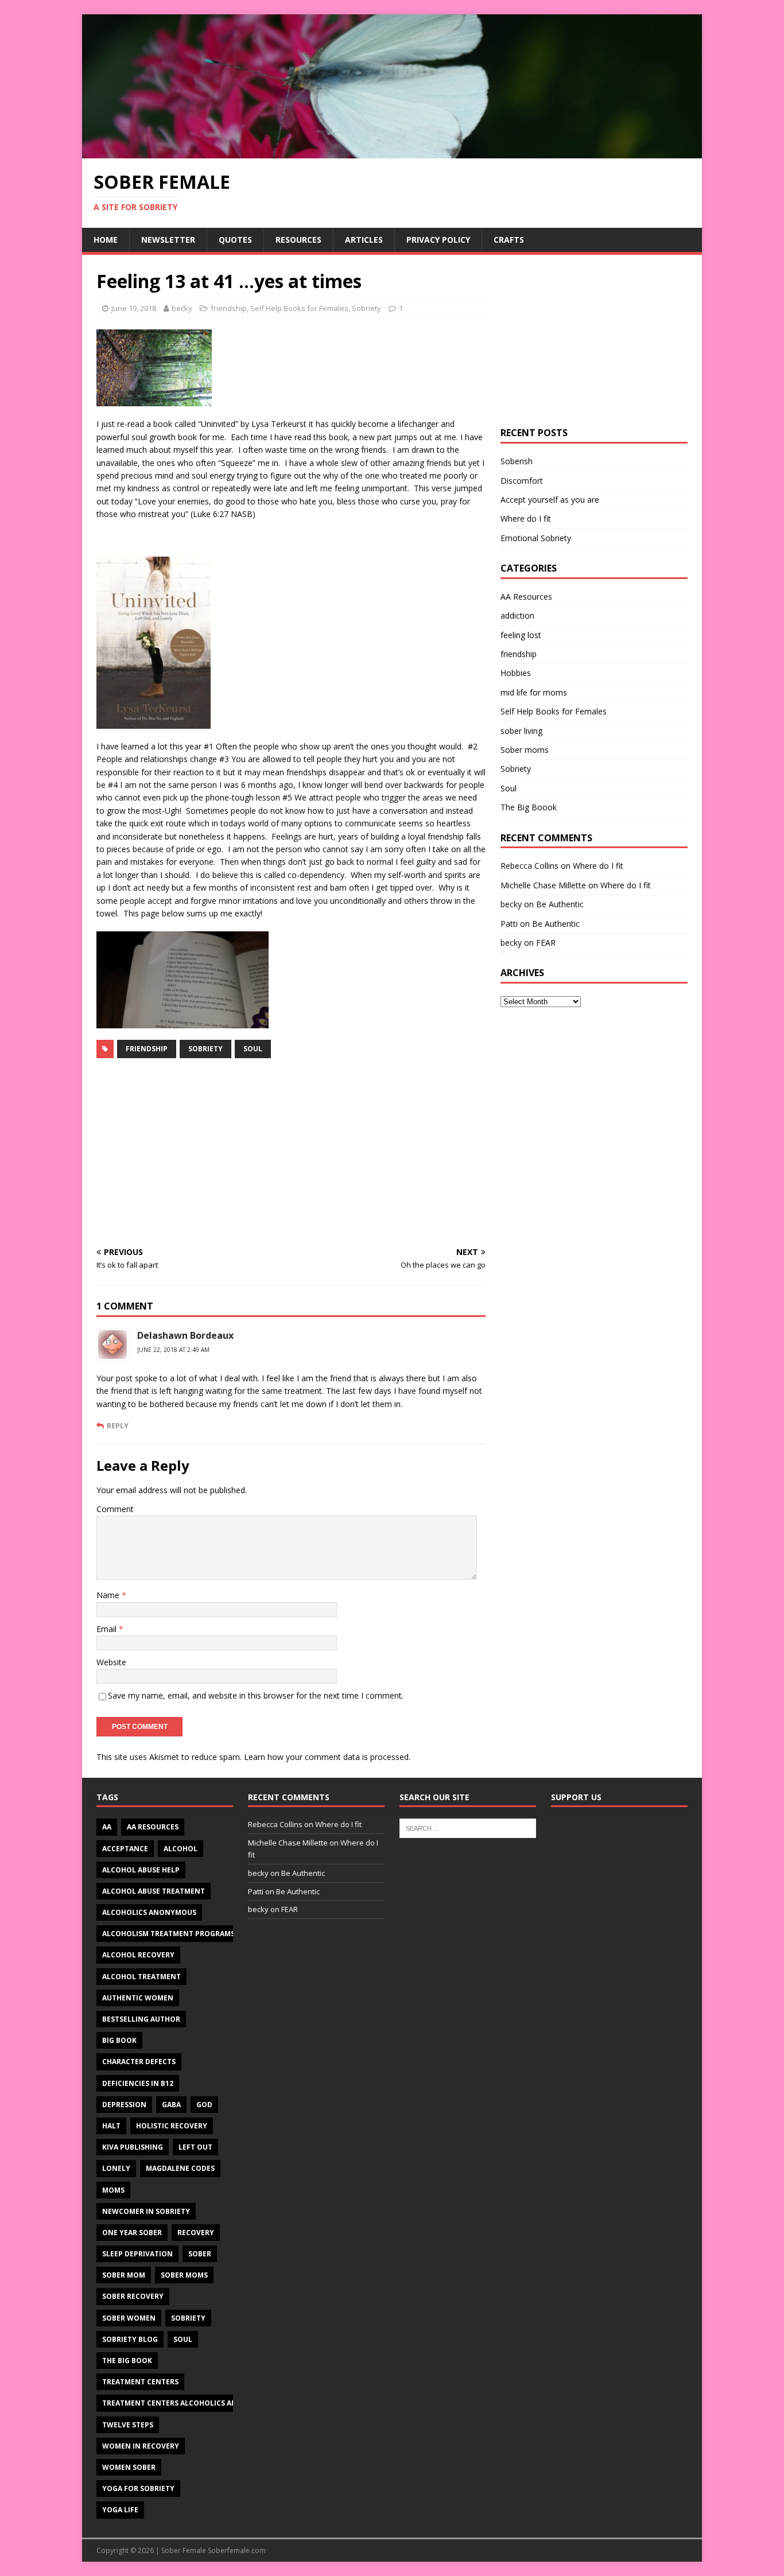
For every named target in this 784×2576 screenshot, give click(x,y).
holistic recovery (172, 2126)
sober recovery (133, 2296)
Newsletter (168, 240)
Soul (253, 1049)
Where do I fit (526, 518)
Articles (364, 240)
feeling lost (521, 635)
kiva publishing (133, 2147)
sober (200, 2254)
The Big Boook (529, 807)
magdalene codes (180, 2168)
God (204, 2105)
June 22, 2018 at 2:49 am (173, 1350)
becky (182, 308)
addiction (517, 615)
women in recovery (141, 2446)
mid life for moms (534, 692)
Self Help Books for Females (299, 308)
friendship (229, 308)
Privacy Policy (438, 240)
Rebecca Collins (529, 866)
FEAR (546, 943)
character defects (139, 2062)
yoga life (120, 2510)
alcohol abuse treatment (154, 1891)
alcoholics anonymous (149, 1912)
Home (106, 240)
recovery (196, 2233)
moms (113, 2190)
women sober (129, 2467)
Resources (298, 240)
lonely (116, 2168)
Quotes (235, 240)
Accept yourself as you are (550, 500)
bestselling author (141, 2019)
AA (107, 1827)
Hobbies (516, 673)
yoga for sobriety (138, 2488)
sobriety (205, 1049)
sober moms (184, 2275)
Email (108, 1629)
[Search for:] (468, 1828)
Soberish (517, 461)
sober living (521, 731)
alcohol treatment (141, 1977)
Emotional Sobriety (536, 538)
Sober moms (525, 750)
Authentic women (138, 1998)
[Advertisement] (291, 1153)
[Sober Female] (392, 151)
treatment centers (140, 2382)
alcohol (181, 1849)
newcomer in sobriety (146, 2211)
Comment (115, 1509)
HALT (111, 2126)
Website (111, 1662)
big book (119, 2040)
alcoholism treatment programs (168, 1934)
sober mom (124, 2275)
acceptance (125, 1849)
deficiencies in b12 (138, 2083)
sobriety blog (130, 2339)
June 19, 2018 (134, 308)
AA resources (153, 1827)
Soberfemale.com (237, 2550)
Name (109, 1595)
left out (195, 2147)
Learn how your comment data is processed (326, 1757)
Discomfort (522, 481)
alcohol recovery (138, 1955)
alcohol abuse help (141, 1870)
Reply (118, 1425)
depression (124, 2105)
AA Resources (526, 597)
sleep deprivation (137, 2254)
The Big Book (127, 2361)
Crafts (509, 240)
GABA (171, 2105)
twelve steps (128, 2425)
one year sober (132, 2233)
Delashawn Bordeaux (185, 1335)
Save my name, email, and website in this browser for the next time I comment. (256, 1695)
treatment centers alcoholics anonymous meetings (207, 2403)
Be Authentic (560, 904)
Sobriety (366, 308)
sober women (129, 2318)
